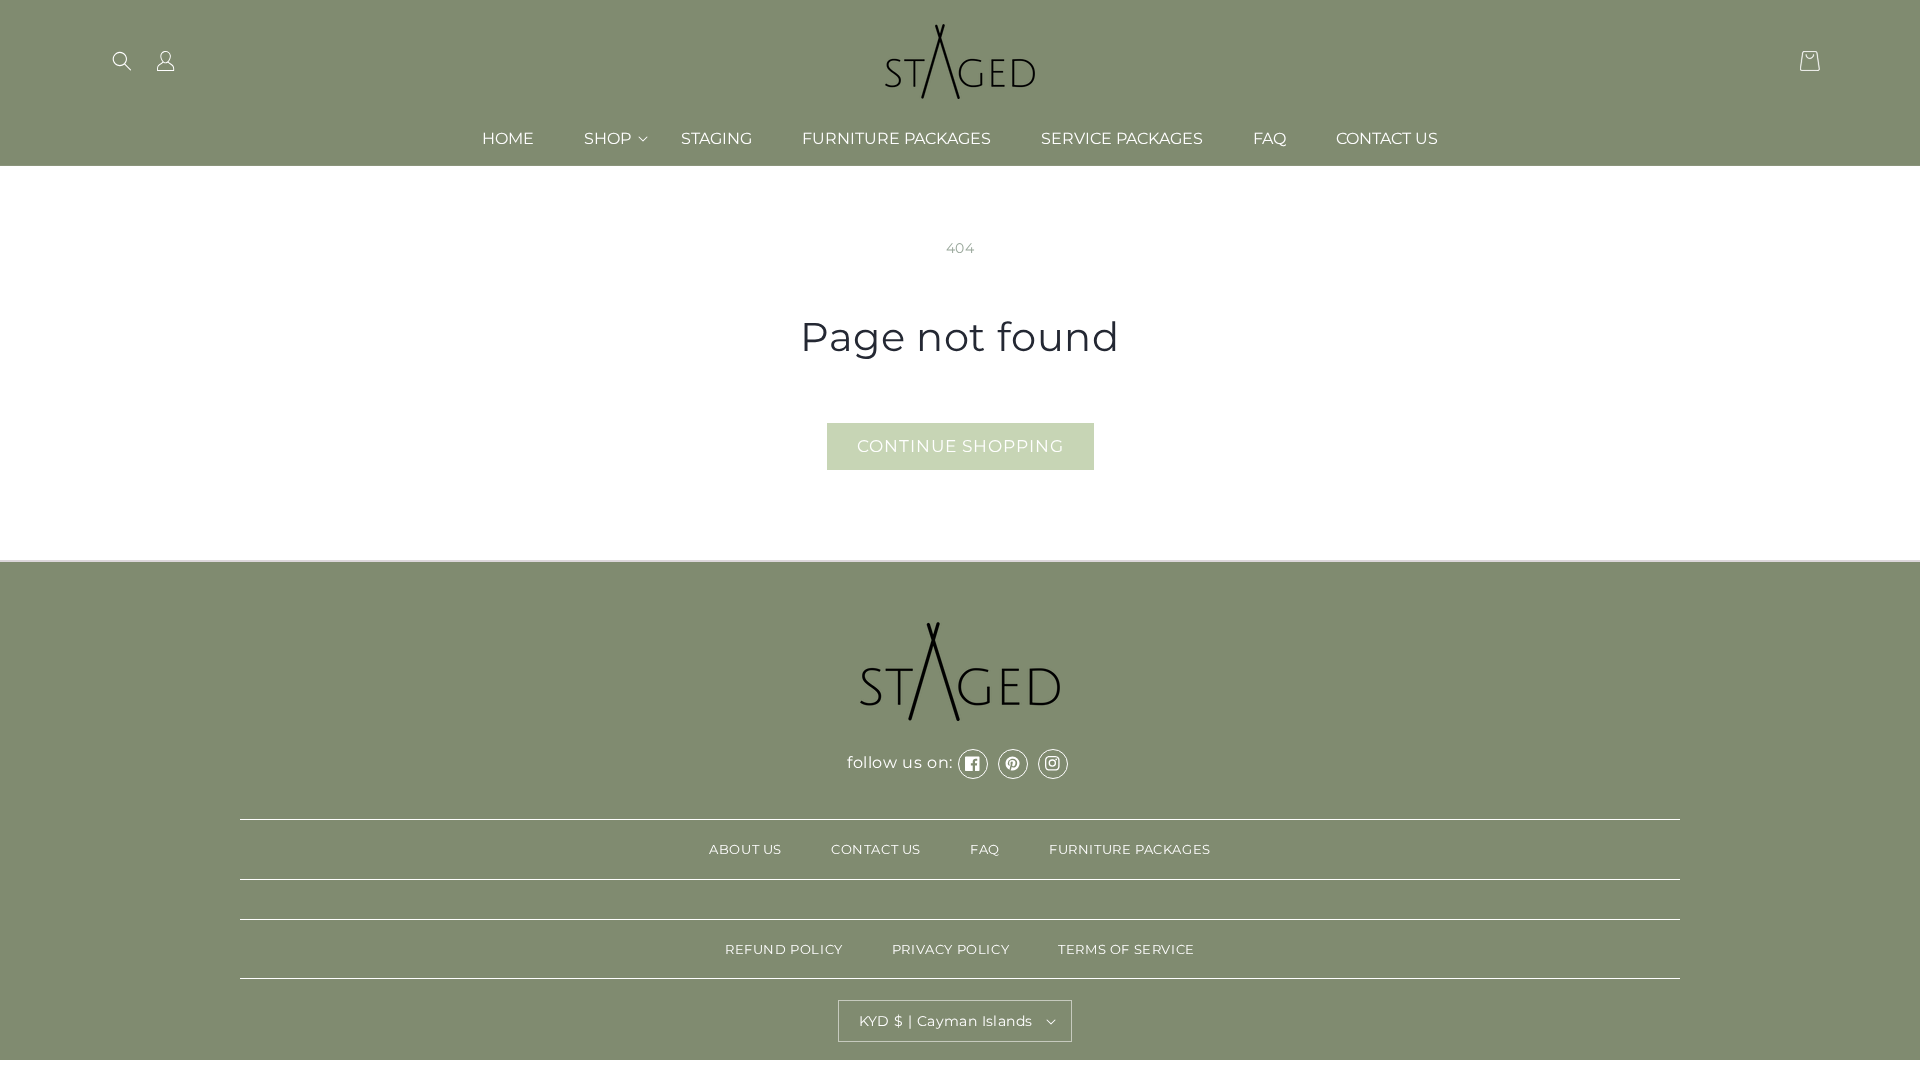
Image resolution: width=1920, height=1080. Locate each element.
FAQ (985, 849)
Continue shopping (960, 446)
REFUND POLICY (784, 949)
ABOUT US (745, 849)
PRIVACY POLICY (950, 949)
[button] (122, 61)
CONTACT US (876, 849)
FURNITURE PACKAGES (1130, 849)
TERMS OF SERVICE (1126, 949)
